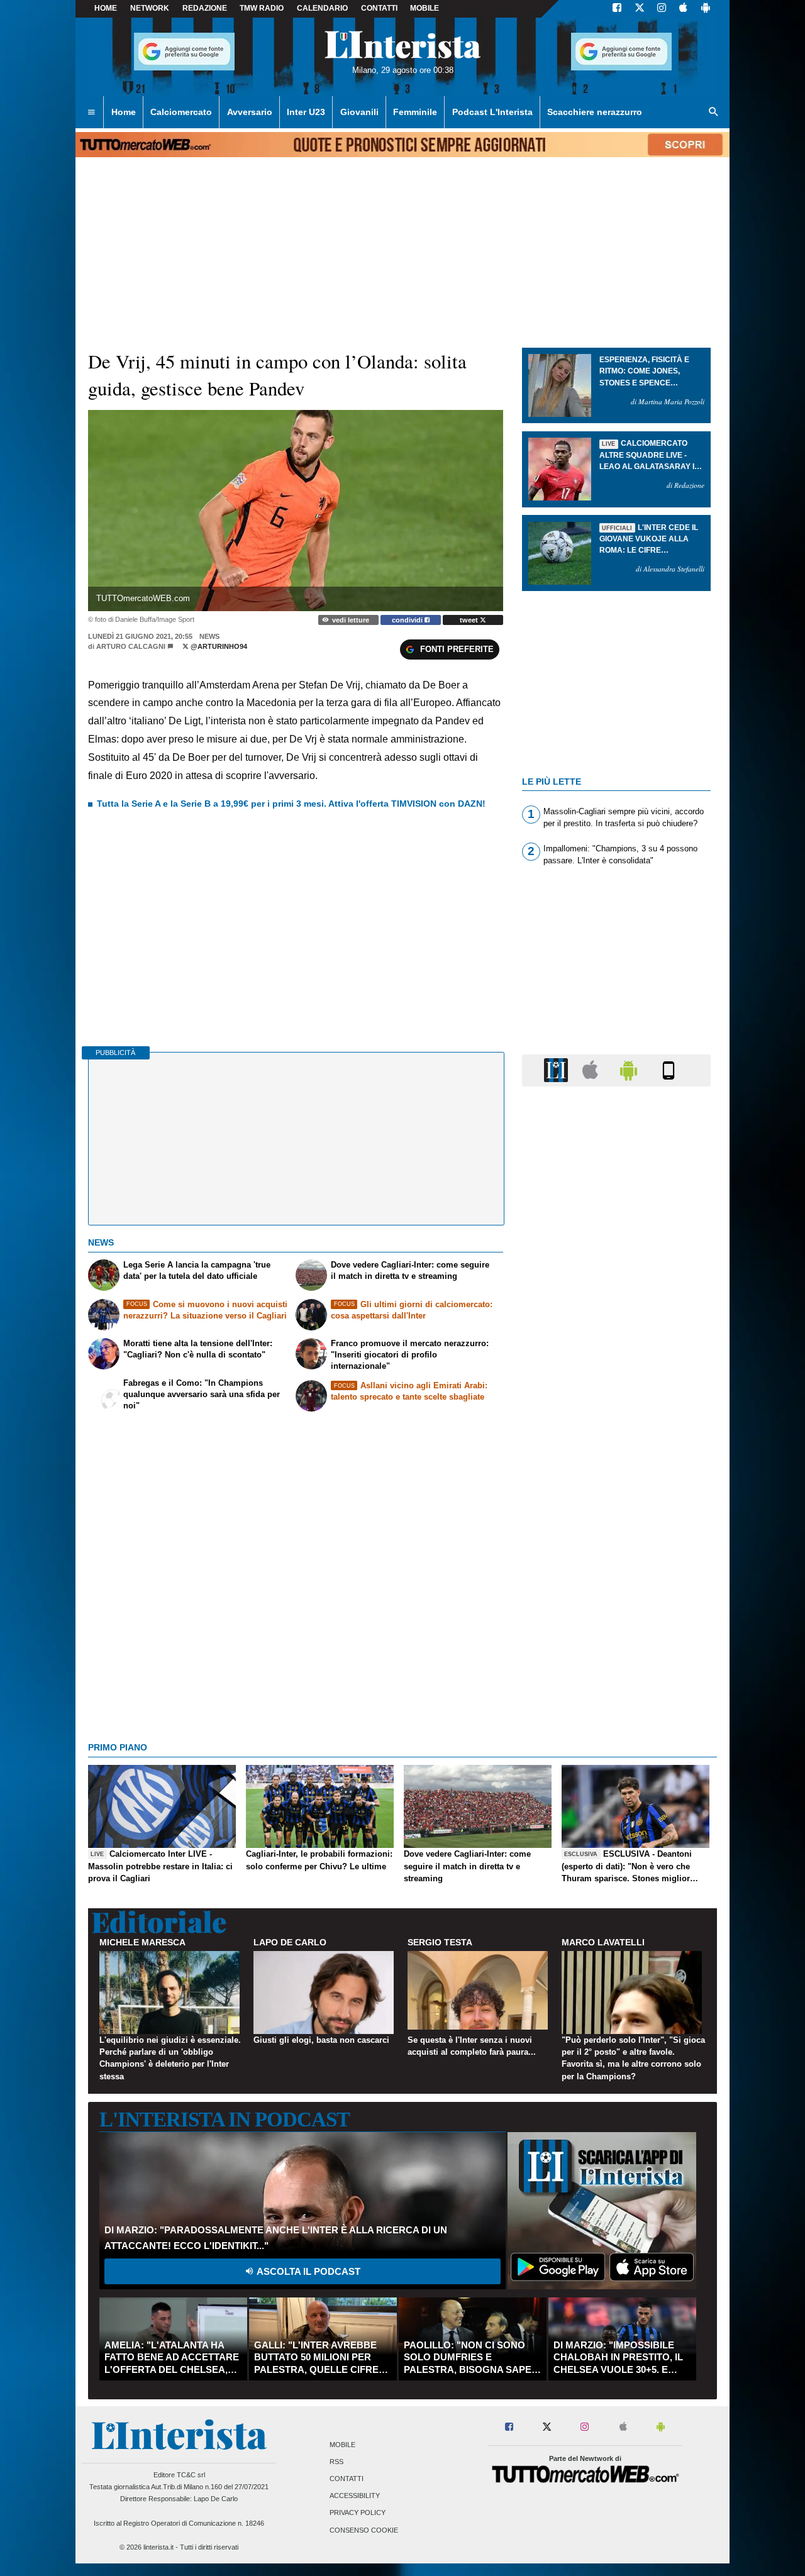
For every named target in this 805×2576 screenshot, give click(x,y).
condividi (408, 620)
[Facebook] (617, 9)
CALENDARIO (322, 8)
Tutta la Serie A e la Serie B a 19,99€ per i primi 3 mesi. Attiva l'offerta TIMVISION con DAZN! (291, 804)
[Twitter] (640, 9)
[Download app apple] (683, 9)
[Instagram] (662, 9)
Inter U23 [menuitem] (306, 112)
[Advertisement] (616, 1584)
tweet (470, 620)
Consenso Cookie (364, 2530)
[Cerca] (714, 113)
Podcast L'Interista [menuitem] (492, 112)
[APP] (558, 1070)
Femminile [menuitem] (415, 112)
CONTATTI (379, 8)
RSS (336, 2462)
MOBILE (425, 8)
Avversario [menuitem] (250, 112)
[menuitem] (91, 113)
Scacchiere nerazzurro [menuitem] (595, 112)
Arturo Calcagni (131, 646)
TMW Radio (262, 8)
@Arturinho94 (218, 646)
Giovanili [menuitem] (359, 112)
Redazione (205, 8)
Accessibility (355, 2496)
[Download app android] (706, 9)
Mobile (342, 2445)
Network (150, 8)
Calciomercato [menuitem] (181, 112)
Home (106, 8)
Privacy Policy (358, 2513)
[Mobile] (669, 1070)
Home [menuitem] (124, 112)
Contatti (347, 2479)
